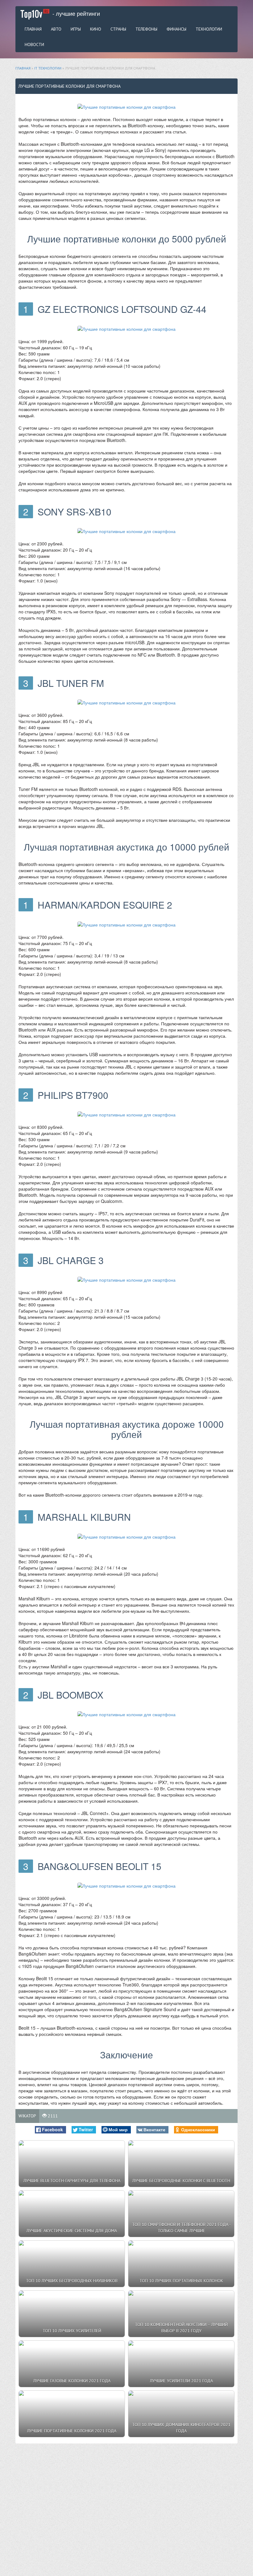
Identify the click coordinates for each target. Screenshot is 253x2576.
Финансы (176, 29)
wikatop (27, 2116)
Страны (118, 29)
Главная (33, 29)
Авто (56, 29)
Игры (76, 29)
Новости (34, 44)
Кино (96, 29)
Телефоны (146, 29)
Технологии (209, 29)
